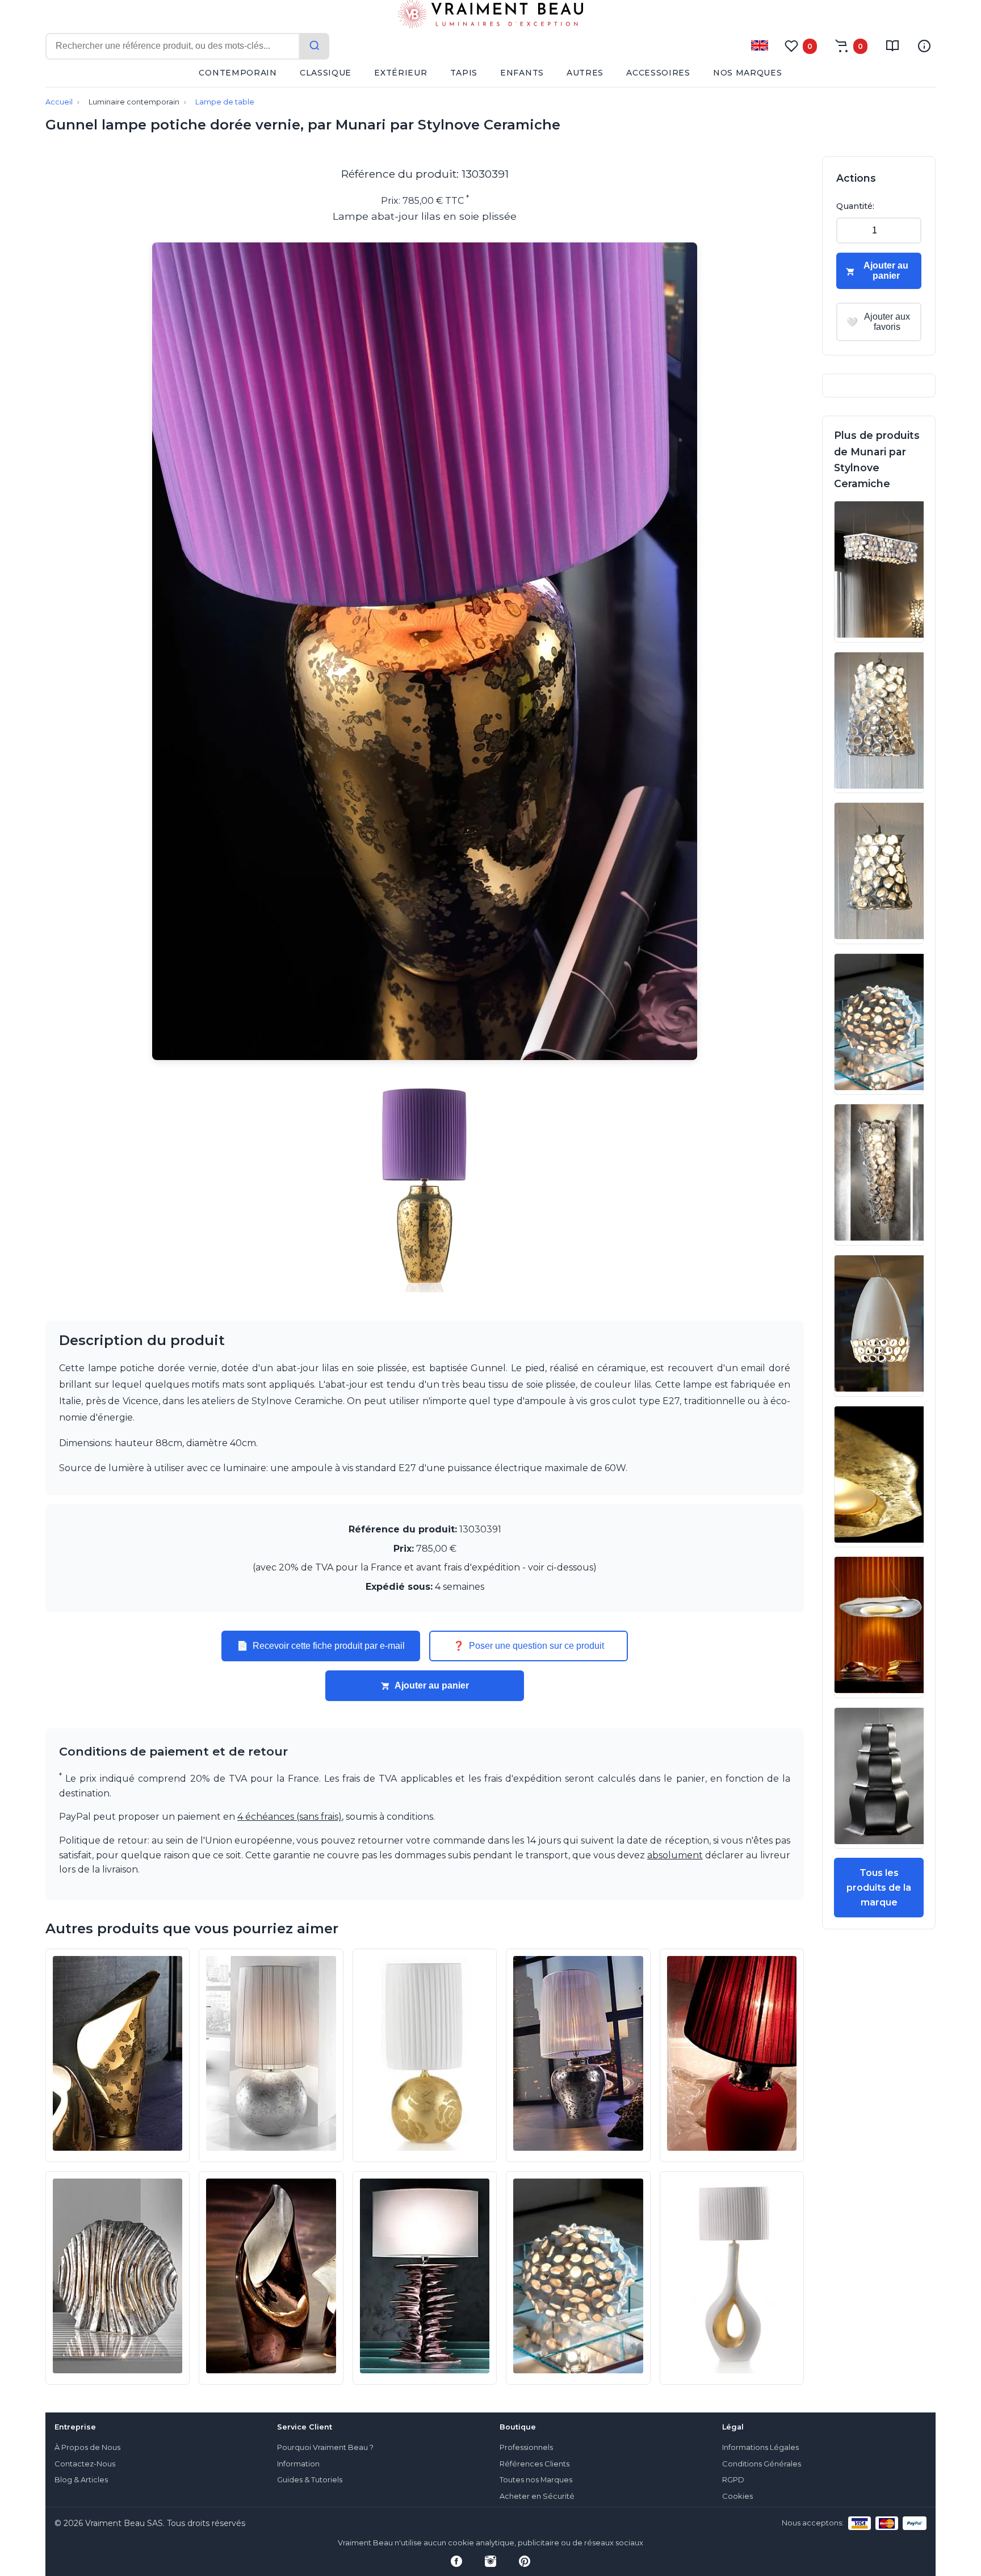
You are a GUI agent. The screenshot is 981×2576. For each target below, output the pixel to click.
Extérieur (401, 73)
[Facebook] (456, 2561)
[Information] (924, 46)
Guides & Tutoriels (310, 2480)
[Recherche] (315, 46)
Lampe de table (225, 102)
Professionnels (526, 2447)
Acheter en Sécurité (537, 2496)
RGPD (733, 2480)
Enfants (522, 73)
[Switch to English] (760, 45)
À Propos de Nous (87, 2447)
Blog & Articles (81, 2480)
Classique (326, 73)
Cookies (737, 2496)
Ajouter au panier (432, 1685)
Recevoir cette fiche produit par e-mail (321, 1646)
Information (298, 2464)
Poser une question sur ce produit (529, 1646)
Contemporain (238, 73)
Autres (585, 73)
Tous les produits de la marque (879, 1887)
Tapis (464, 73)
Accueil (59, 102)
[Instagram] (491, 2561)
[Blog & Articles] (892, 46)
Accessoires (658, 73)
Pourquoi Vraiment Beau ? (325, 2447)
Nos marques (748, 73)
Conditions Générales (762, 2464)
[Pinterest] (525, 2561)
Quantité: (855, 206)
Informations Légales (760, 2447)
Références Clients (534, 2464)
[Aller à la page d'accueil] (491, 16)
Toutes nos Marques (536, 2480)
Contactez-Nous (85, 2464)
